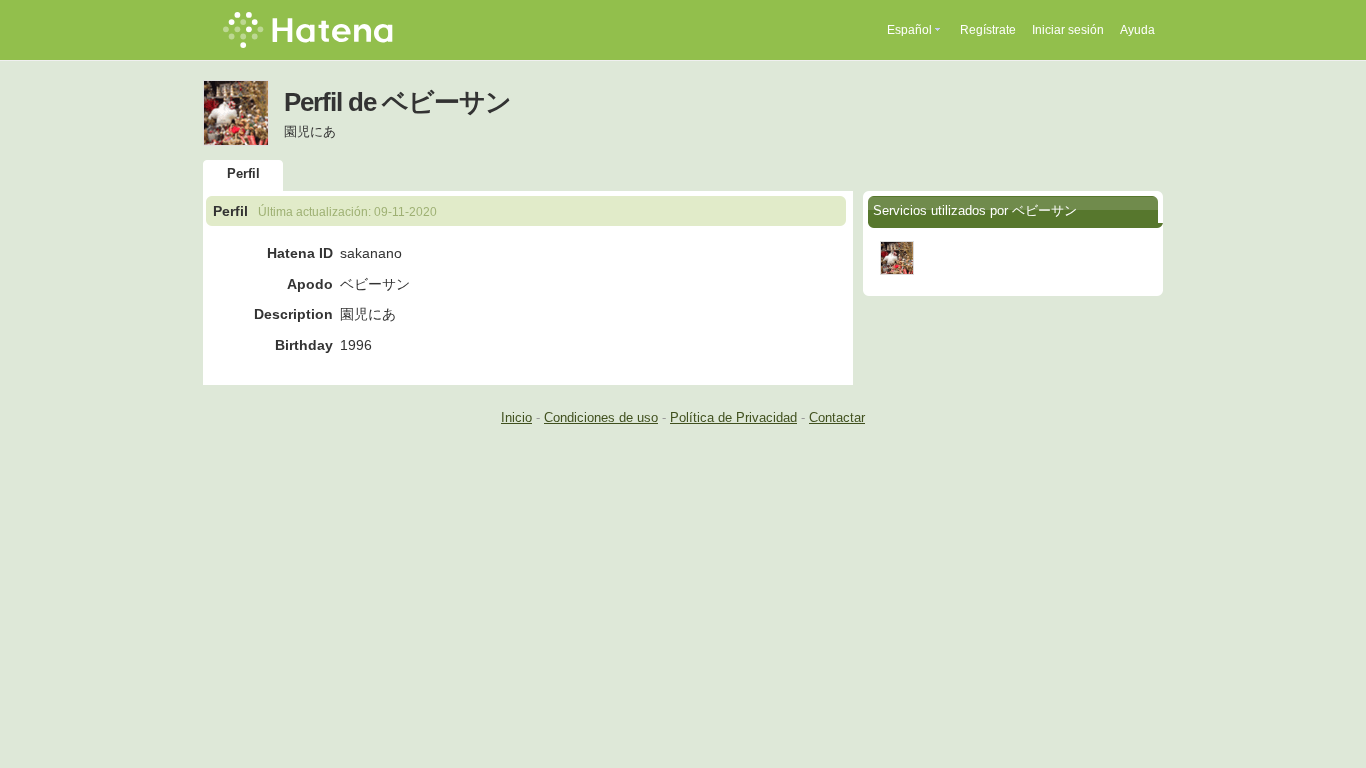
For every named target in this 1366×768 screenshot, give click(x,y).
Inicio (516, 417)
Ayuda (1137, 30)
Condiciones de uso (601, 417)
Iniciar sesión (1068, 30)
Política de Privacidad (733, 417)
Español (909, 30)
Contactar (837, 417)
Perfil (243, 173)
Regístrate (988, 30)
